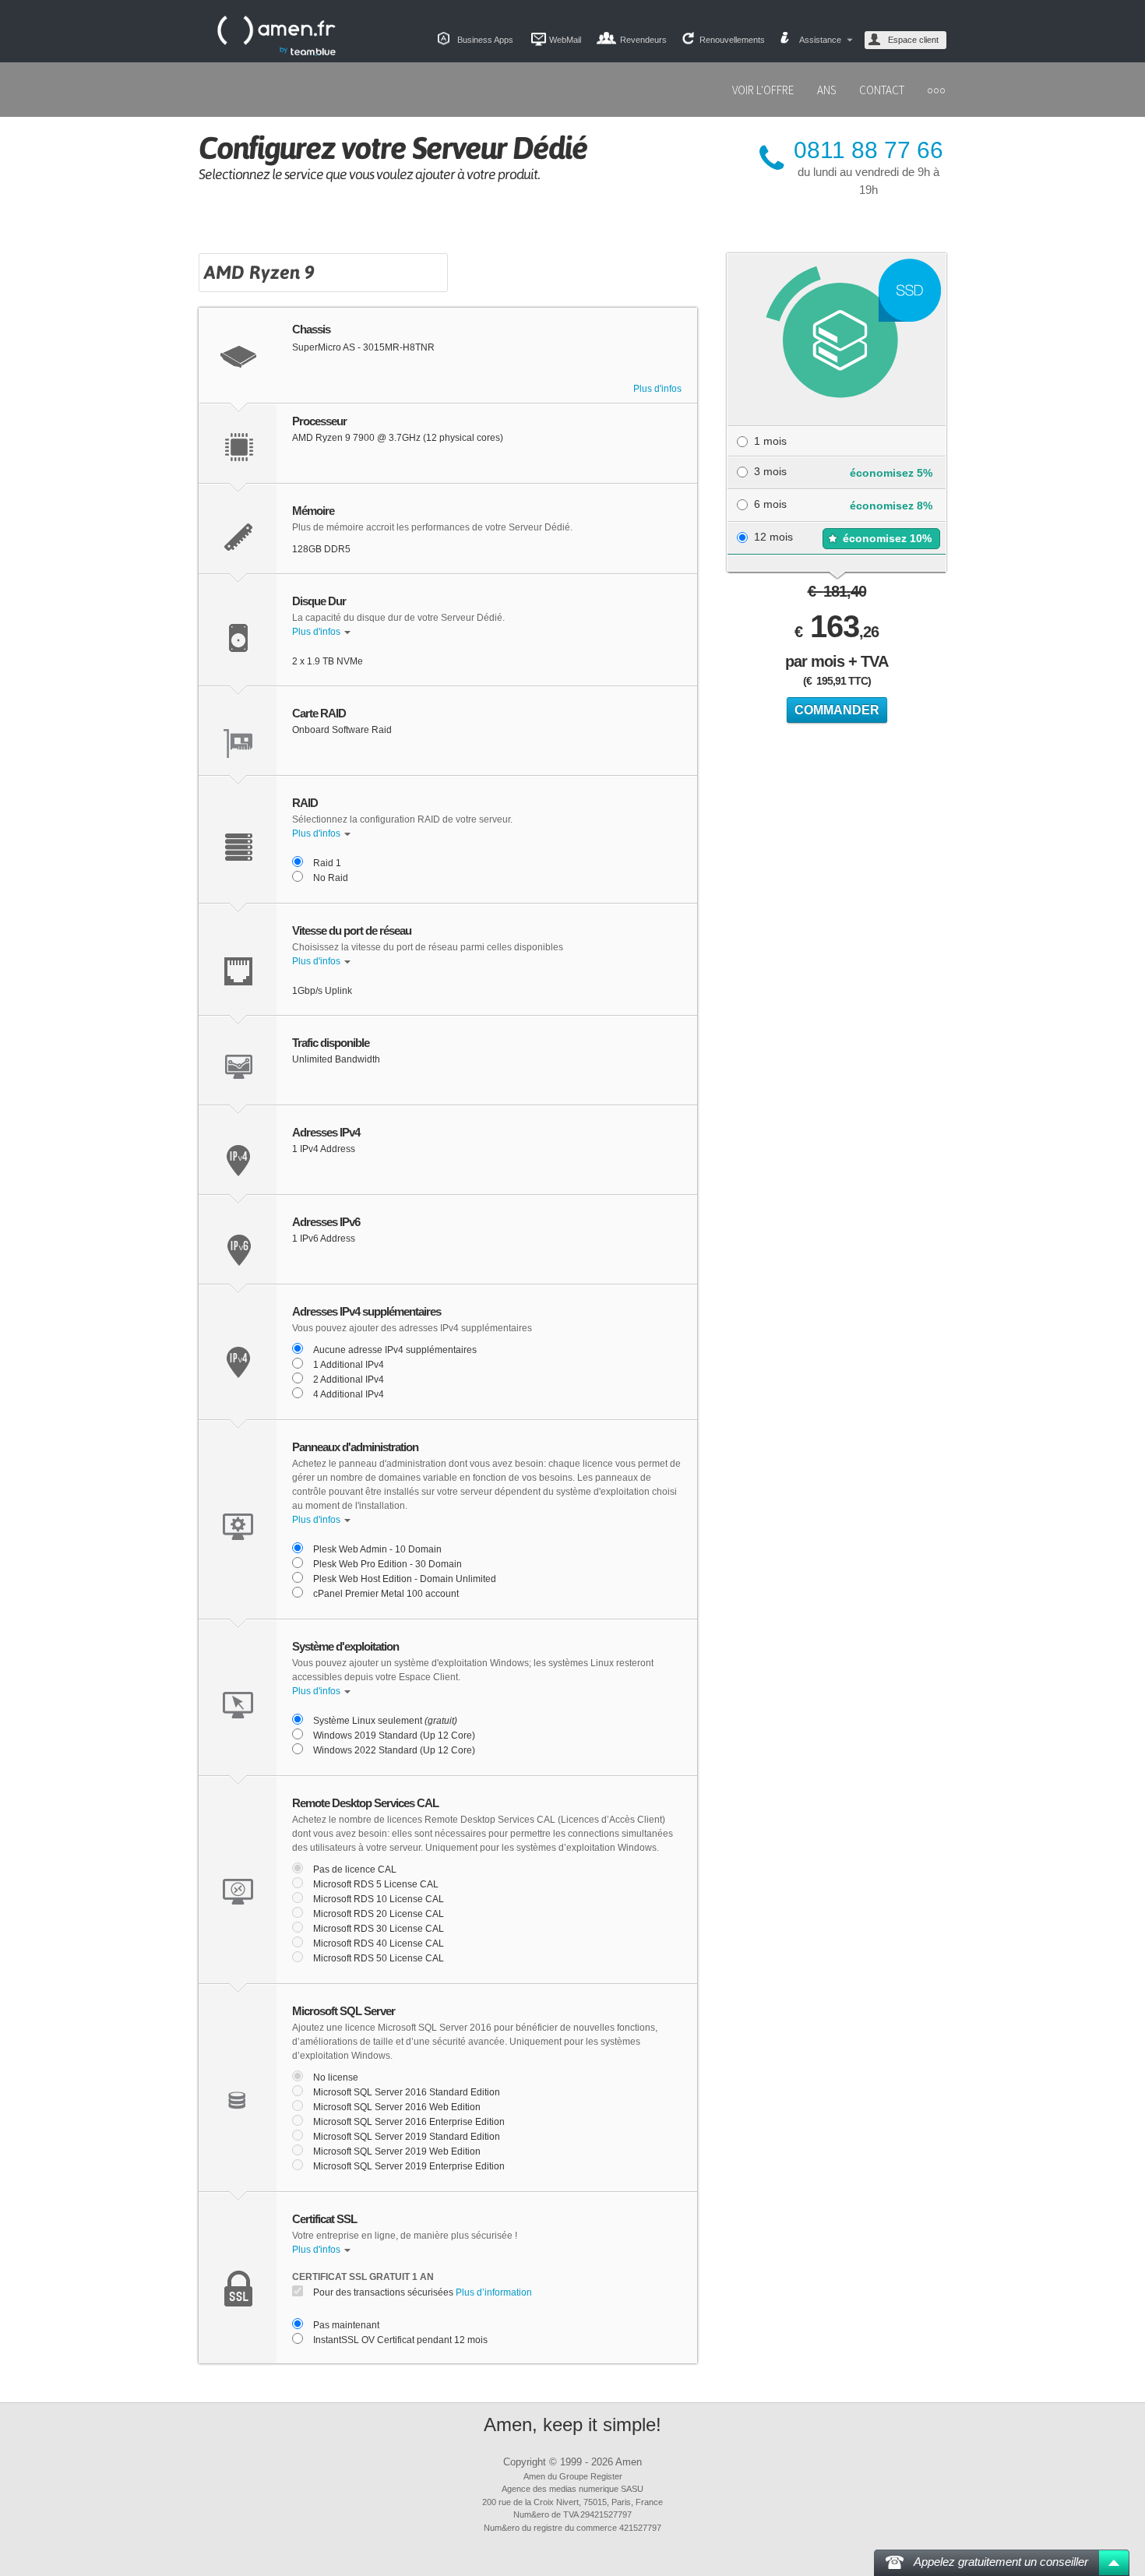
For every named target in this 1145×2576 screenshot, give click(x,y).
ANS (826, 90)
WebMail (565, 40)
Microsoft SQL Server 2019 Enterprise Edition (409, 2166)
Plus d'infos (657, 389)
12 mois (773, 537)
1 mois (770, 441)
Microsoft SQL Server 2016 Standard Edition (407, 2092)
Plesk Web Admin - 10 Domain (377, 1549)
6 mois (770, 504)
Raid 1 (327, 863)
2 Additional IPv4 (349, 1380)
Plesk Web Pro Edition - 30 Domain (388, 1564)
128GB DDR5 (321, 549)
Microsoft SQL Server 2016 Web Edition (397, 2107)
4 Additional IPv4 (349, 1394)
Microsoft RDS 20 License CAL (379, 1914)
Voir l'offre (763, 90)
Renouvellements (732, 40)
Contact (882, 90)
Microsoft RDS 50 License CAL (379, 1958)
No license (336, 2077)
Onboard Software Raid (342, 730)
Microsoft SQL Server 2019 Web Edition (397, 2151)
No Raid (331, 878)
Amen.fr (277, 36)
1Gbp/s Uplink (322, 991)
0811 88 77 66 (868, 150)
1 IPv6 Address (324, 1239)
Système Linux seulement (385, 1721)
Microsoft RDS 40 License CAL (379, 1943)
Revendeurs (643, 40)
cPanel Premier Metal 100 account (386, 1594)
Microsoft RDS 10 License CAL (379, 1899)
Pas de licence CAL (355, 1869)
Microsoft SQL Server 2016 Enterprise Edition (409, 2122)
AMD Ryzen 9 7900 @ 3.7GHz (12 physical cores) (398, 438)
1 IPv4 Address (324, 1149)
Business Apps (485, 40)
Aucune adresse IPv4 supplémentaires (395, 1350)
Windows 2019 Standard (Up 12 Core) (394, 1736)
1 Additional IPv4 (349, 1365)
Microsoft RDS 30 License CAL (379, 1929)
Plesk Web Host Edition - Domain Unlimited (405, 1579)
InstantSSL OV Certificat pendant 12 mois (400, 2340)
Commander (837, 710)
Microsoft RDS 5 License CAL (376, 1884)
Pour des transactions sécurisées (423, 2292)
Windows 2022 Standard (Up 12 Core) (394, 1750)
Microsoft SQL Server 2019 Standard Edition (407, 2137)
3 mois (770, 471)
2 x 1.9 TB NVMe (328, 661)
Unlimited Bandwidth (336, 1059)
